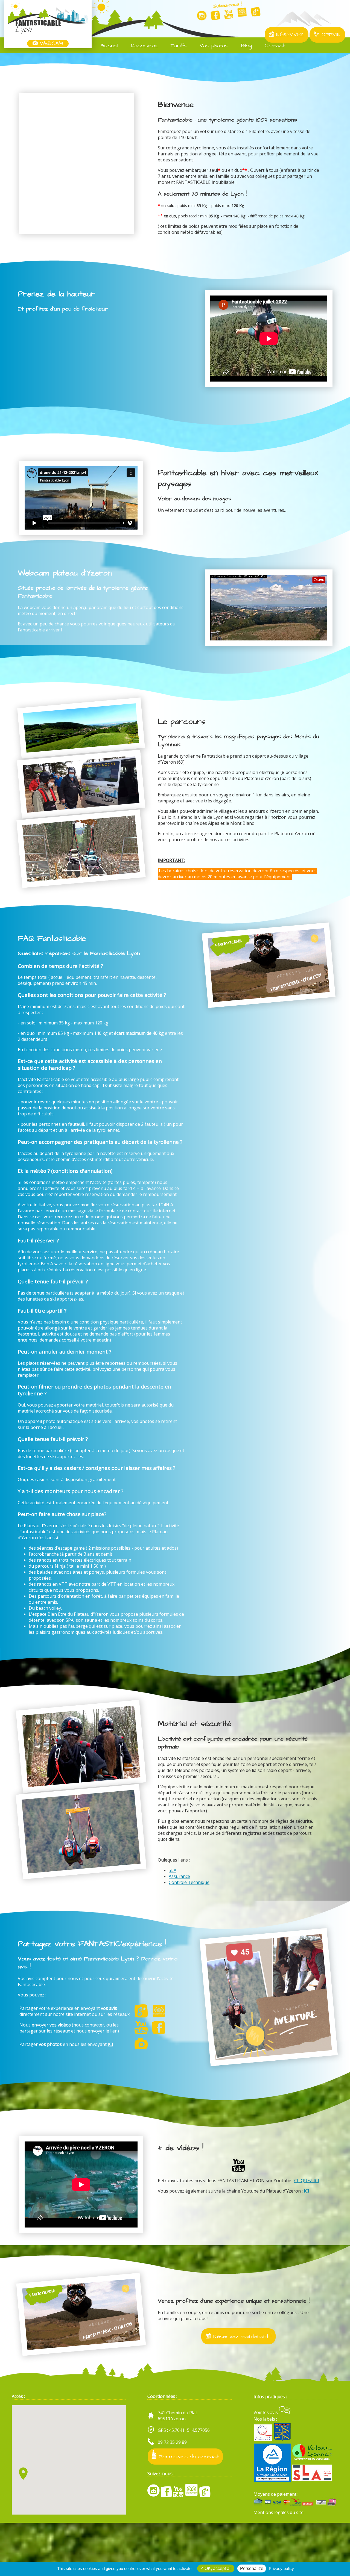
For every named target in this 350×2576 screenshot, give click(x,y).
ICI (110, 2044)
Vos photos (213, 46)
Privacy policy (281, 2568)
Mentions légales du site (278, 2512)
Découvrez (143, 46)
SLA (173, 1870)
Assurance (179, 1876)
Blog (245, 46)
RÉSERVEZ (289, 35)
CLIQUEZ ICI (307, 2181)
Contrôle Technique (189, 1882)
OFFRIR (330, 35)
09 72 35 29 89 (172, 2442)
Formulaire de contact (188, 2457)
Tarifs (178, 46)
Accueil (108, 46)
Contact (274, 46)
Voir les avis (266, 2412)
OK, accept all (218, 2568)
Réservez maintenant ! (241, 2336)
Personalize (252, 2568)
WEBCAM (50, 44)
